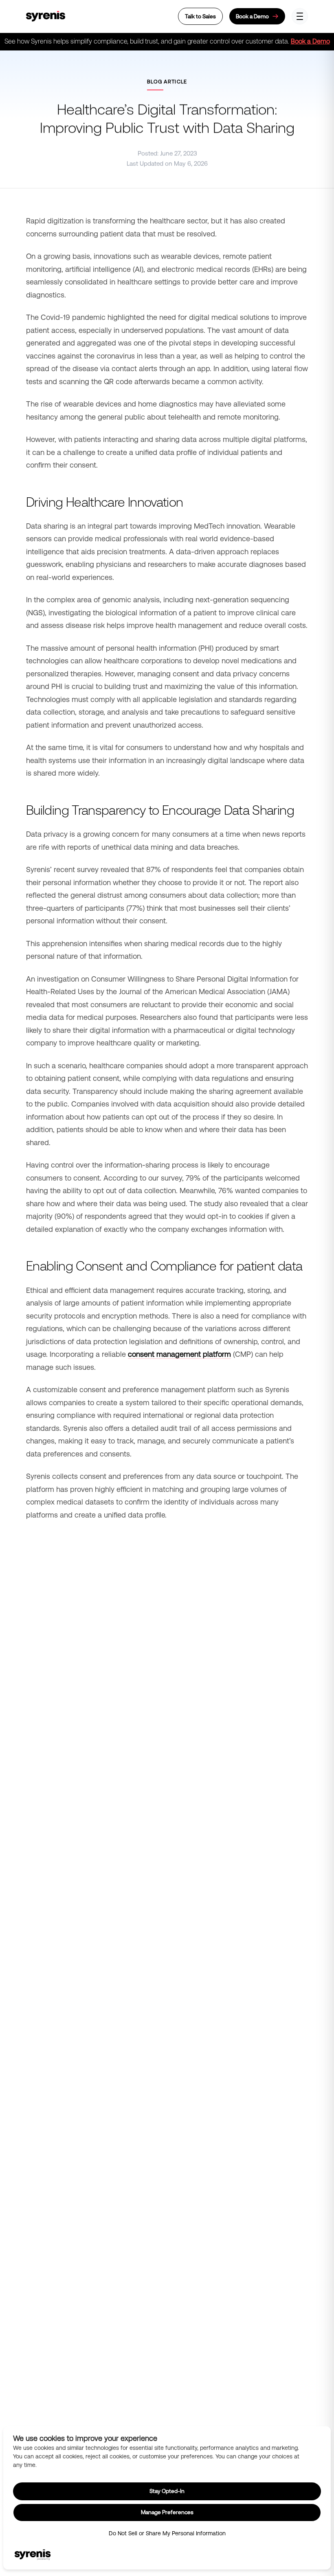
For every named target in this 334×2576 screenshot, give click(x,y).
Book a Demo (310, 41)
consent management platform (179, 1354)
